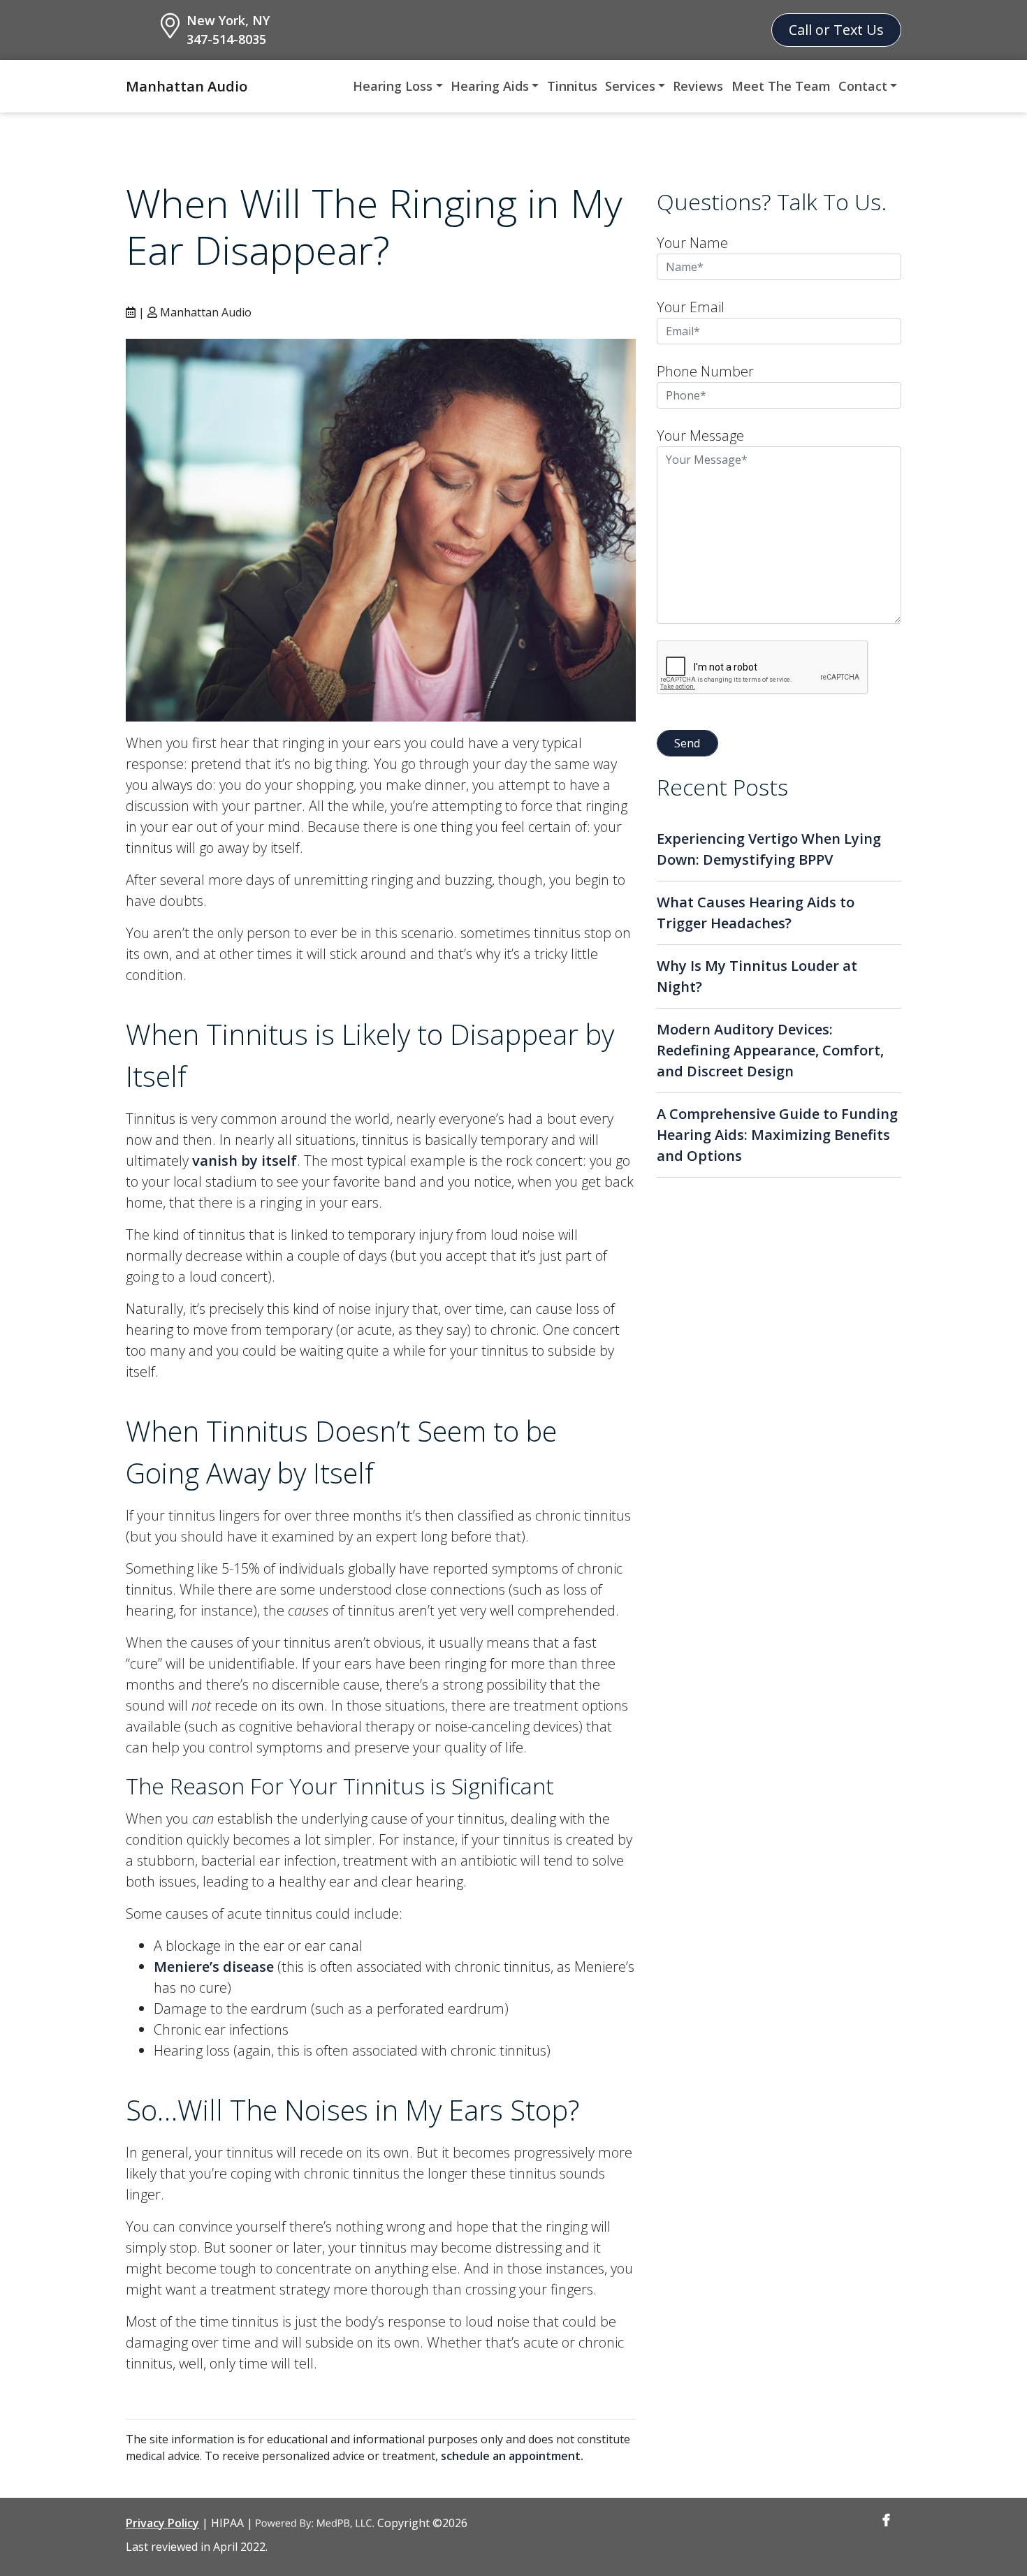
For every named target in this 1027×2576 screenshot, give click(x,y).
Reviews (698, 86)
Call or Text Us (836, 30)
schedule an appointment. (512, 2456)
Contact (863, 86)
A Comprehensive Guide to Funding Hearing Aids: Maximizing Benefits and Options (777, 1135)
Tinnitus (572, 86)
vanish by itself (245, 1161)
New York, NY (228, 20)
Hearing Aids (490, 86)
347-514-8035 (226, 39)
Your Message (700, 436)
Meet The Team (781, 86)
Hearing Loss (393, 86)
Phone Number (705, 371)
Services (630, 86)
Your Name (692, 243)
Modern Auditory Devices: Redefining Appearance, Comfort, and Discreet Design (770, 1050)
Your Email (691, 307)
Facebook (886, 2520)
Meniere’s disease (214, 1967)
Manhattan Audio (187, 86)
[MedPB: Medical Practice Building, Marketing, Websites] (315, 2523)
